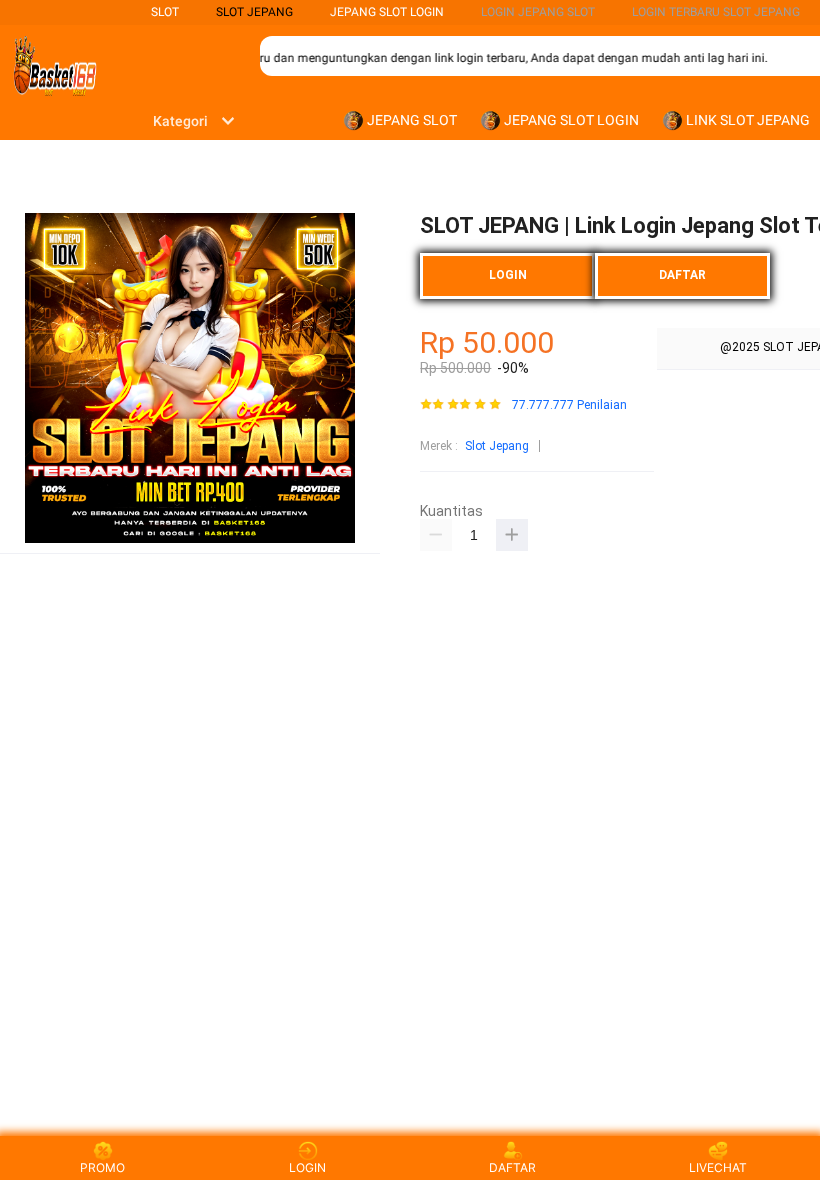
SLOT (165, 12)
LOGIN (508, 275)
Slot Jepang (497, 446)
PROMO (102, 1167)
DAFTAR (682, 275)
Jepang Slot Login (387, 12)
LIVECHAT (718, 1167)
